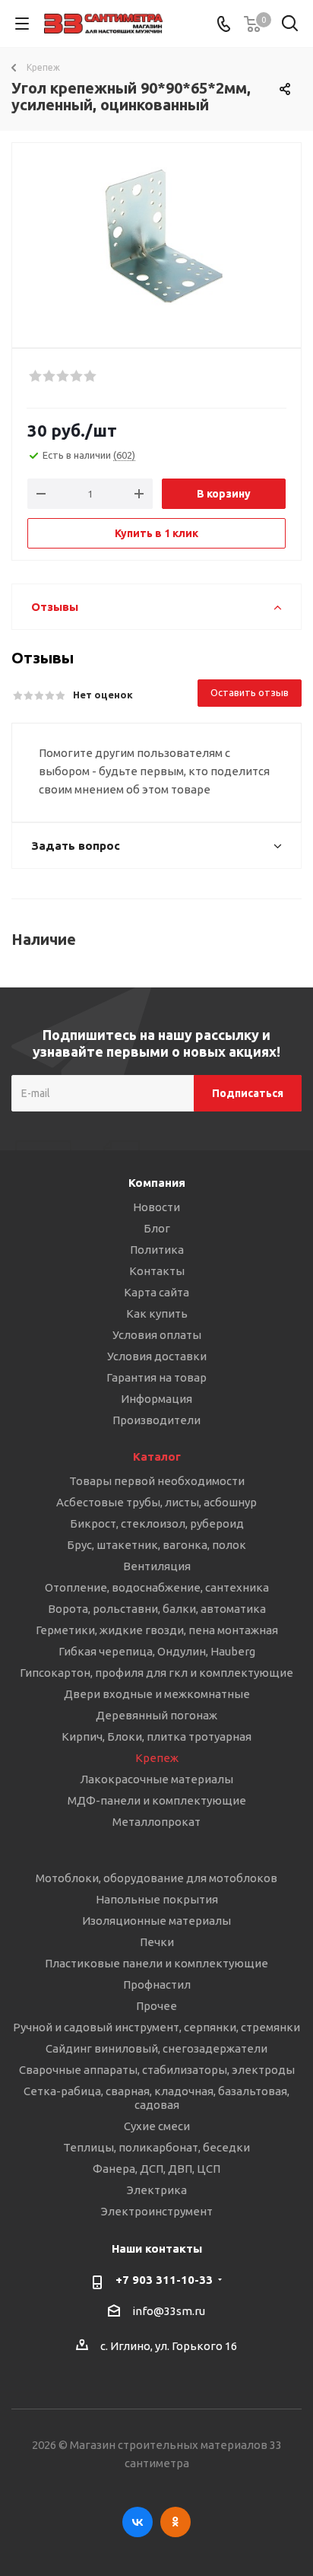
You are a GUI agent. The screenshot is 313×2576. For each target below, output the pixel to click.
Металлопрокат (156, 1822)
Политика (157, 1250)
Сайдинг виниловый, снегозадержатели (156, 2048)
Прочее (156, 2006)
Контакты (157, 1271)
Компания (157, 1183)
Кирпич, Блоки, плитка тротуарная (156, 1736)
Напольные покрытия (157, 1899)
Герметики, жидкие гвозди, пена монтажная (157, 1630)
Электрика (157, 2190)
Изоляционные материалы (156, 1921)
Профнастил (157, 1984)
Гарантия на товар (156, 1377)
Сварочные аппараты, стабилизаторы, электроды (157, 2070)
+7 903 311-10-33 (164, 2280)
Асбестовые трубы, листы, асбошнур (156, 1502)
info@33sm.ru (169, 2311)
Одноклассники (175, 2522)
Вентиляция (157, 1566)
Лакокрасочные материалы (156, 1779)
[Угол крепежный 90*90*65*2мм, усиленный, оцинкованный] (156, 239)
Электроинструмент (157, 2211)
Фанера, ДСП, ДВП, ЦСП (156, 2169)
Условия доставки (157, 1356)
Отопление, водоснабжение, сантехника (157, 1587)
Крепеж (157, 1758)
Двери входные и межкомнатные (157, 1694)
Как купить (157, 1313)
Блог (157, 1228)
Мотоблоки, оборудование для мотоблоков (156, 1878)
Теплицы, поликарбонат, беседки (156, 2147)
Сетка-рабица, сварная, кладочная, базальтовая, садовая (156, 2098)
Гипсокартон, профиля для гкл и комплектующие (156, 1673)
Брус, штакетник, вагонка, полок (156, 1545)
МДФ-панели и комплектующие (157, 1800)
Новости (156, 1207)
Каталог (157, 1457)
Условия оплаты (157, 1335)
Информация (156, 1399)
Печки (157, 1942)
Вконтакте (138, 2522)
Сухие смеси (157, 2126)
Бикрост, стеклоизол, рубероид (157, 1523)
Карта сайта (156, 1292)
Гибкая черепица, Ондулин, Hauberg (157, 1651)
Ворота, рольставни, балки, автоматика (157, 1609)
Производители (156, 1420)
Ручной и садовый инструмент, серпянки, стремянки (156, 2027)
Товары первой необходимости (157, 1481)
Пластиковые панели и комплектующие (156, 1963)
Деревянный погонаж (156, 1715)
